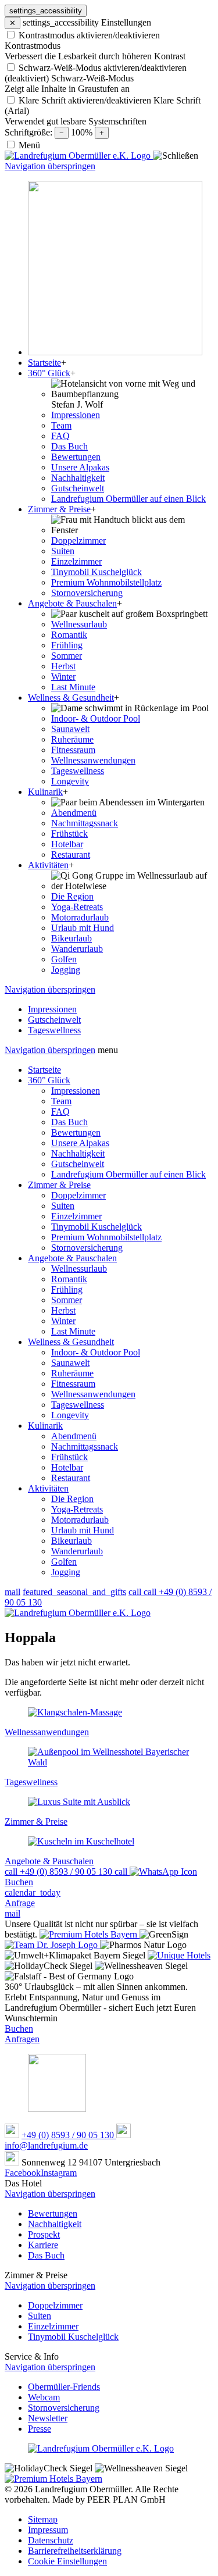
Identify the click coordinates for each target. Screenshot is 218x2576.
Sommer (67, 1300)
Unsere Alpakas (80, 1143)
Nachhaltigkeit (78, 1153)
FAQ (60, 1112)
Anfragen (22, 2039)
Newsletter (48, 2418)
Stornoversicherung (87, 1248)
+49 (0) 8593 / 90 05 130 (69, 2135)
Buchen (19, 2029)
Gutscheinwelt (78, 1164)
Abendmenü (74, 1436)
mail (12, 1592)
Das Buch (69, 1122)
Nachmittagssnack (85, 1446)
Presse (40, 2429)
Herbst (63, 1310)
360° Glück (49, 1080)
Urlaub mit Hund (83, 1530)
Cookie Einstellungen (67, 2561)
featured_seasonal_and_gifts (74, 1592)
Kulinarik (45, 1426)
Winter (63, 1321)
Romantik (69, 1279)
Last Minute (73, 1331)
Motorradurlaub (80, 1520)
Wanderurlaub (77, 1551)
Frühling (67, 1289)
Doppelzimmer (78, 1195)
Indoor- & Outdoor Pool (96, 1352)
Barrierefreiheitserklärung (75, 2551)
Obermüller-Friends (64, 2387)
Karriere (43, 2245)
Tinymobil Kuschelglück (97, 1227)
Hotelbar (67, 1467)
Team (61, 1101)
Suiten (63, 1206)
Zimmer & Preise (59, 1185)
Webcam (44, 2397)
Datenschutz (51, 2540)
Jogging (66, 1572)
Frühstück (69, 1457)
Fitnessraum (73, 1384)
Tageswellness (78, 1405)
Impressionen (76, 1091)
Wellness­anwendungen (93, 1394)
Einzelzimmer (76, 1216)
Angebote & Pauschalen (72, 1258)
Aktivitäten (48, 1488)
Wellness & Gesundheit (71, 1342)
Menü (29, 145)
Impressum (48, 2530)
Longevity (70, 1415)
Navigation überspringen (50, 166)
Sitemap (43, 2519)
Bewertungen (76, 1132)
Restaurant (71, 1478)
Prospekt (44, 2234)
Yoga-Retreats (77, 1509)
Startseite (44, 1070)
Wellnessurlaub (79, 1269)
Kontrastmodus (33, 46)
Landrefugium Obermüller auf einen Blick (128, 1174)
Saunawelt (70, 1363)
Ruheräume (72, 1373)
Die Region (72, 1499)
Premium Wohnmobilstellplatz (106, 1237)
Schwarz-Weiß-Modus (92, 78)
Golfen (64, 1562)
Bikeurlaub (72, 1541)
